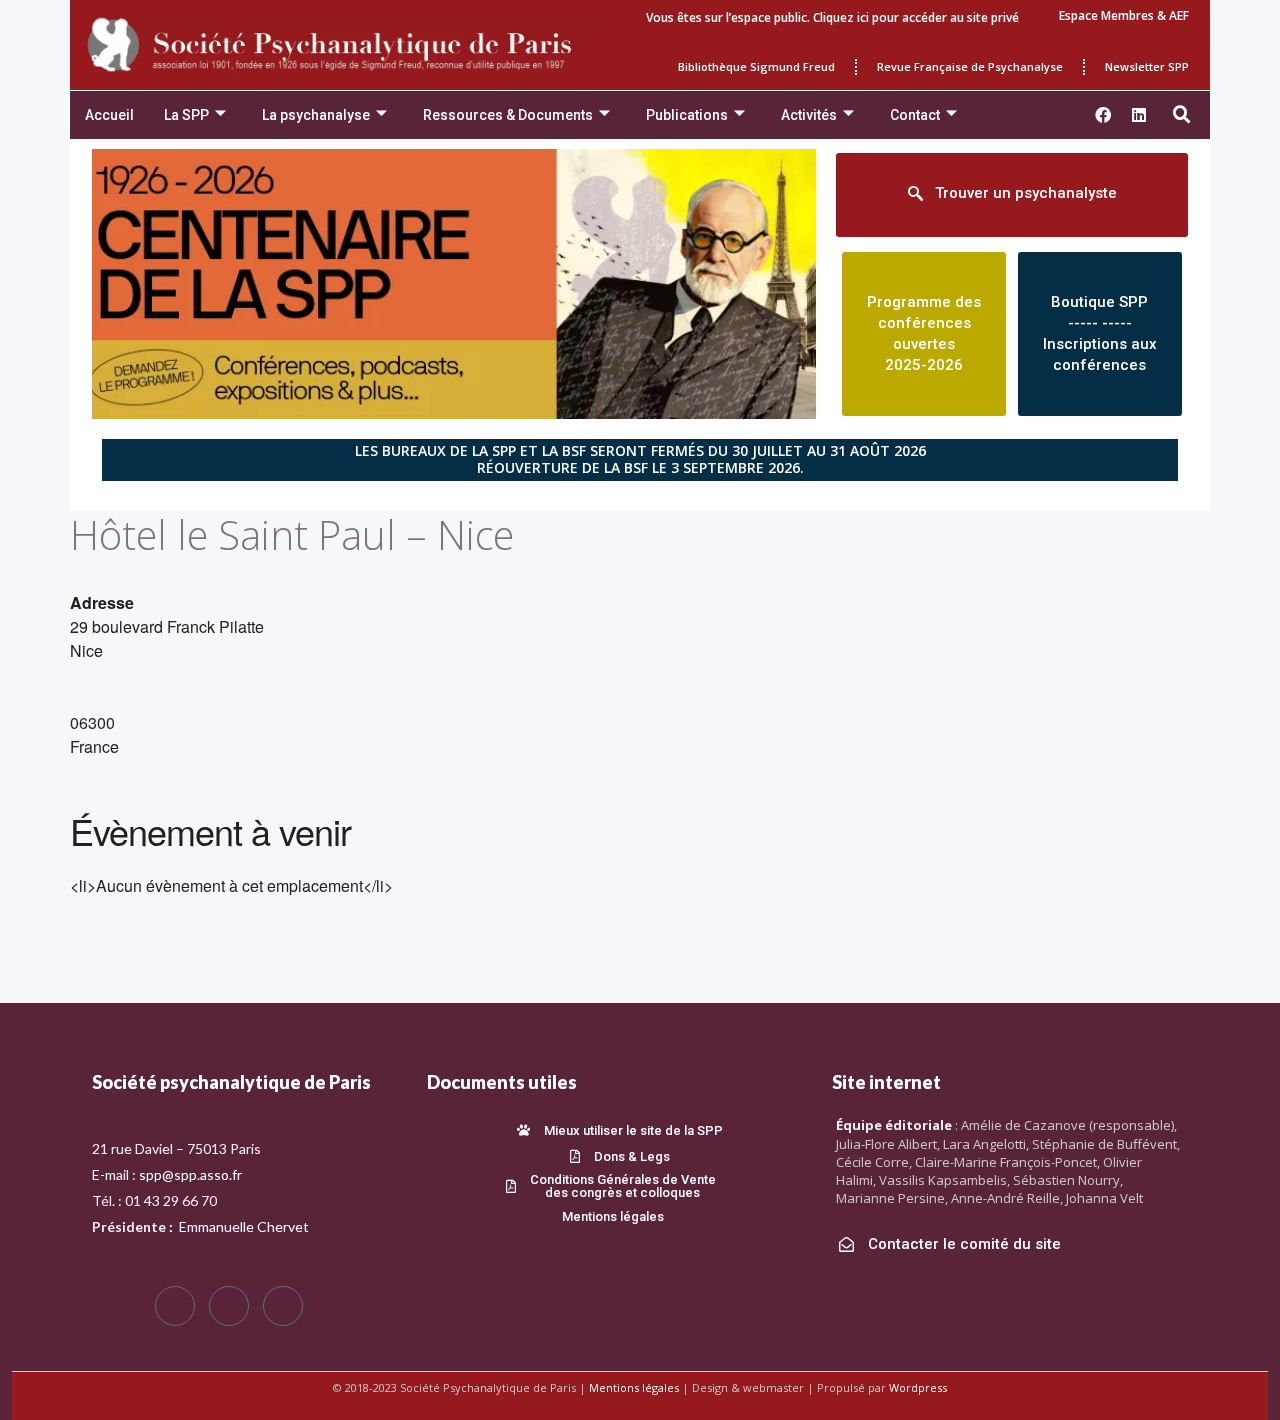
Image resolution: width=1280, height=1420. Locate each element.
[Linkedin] (1139, 115)
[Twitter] (229, 1306)
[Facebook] (175, 1306)
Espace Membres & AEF (1124, 15)
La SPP (186, 115)
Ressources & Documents (508, 115)
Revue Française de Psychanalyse (970, 66)
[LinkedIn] (283, 1306)
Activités (809, 115)
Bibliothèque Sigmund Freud (756, 66)
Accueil (109, 115)
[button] (1182, 115)
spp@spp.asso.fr (190, 1174)
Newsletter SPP (1147, 66)
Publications (687, 115)
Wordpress (918, 1387)
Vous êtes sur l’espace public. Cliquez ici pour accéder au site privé (832, 17)
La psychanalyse (316, 115)
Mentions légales (634, 1387)
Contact (915, 115)
